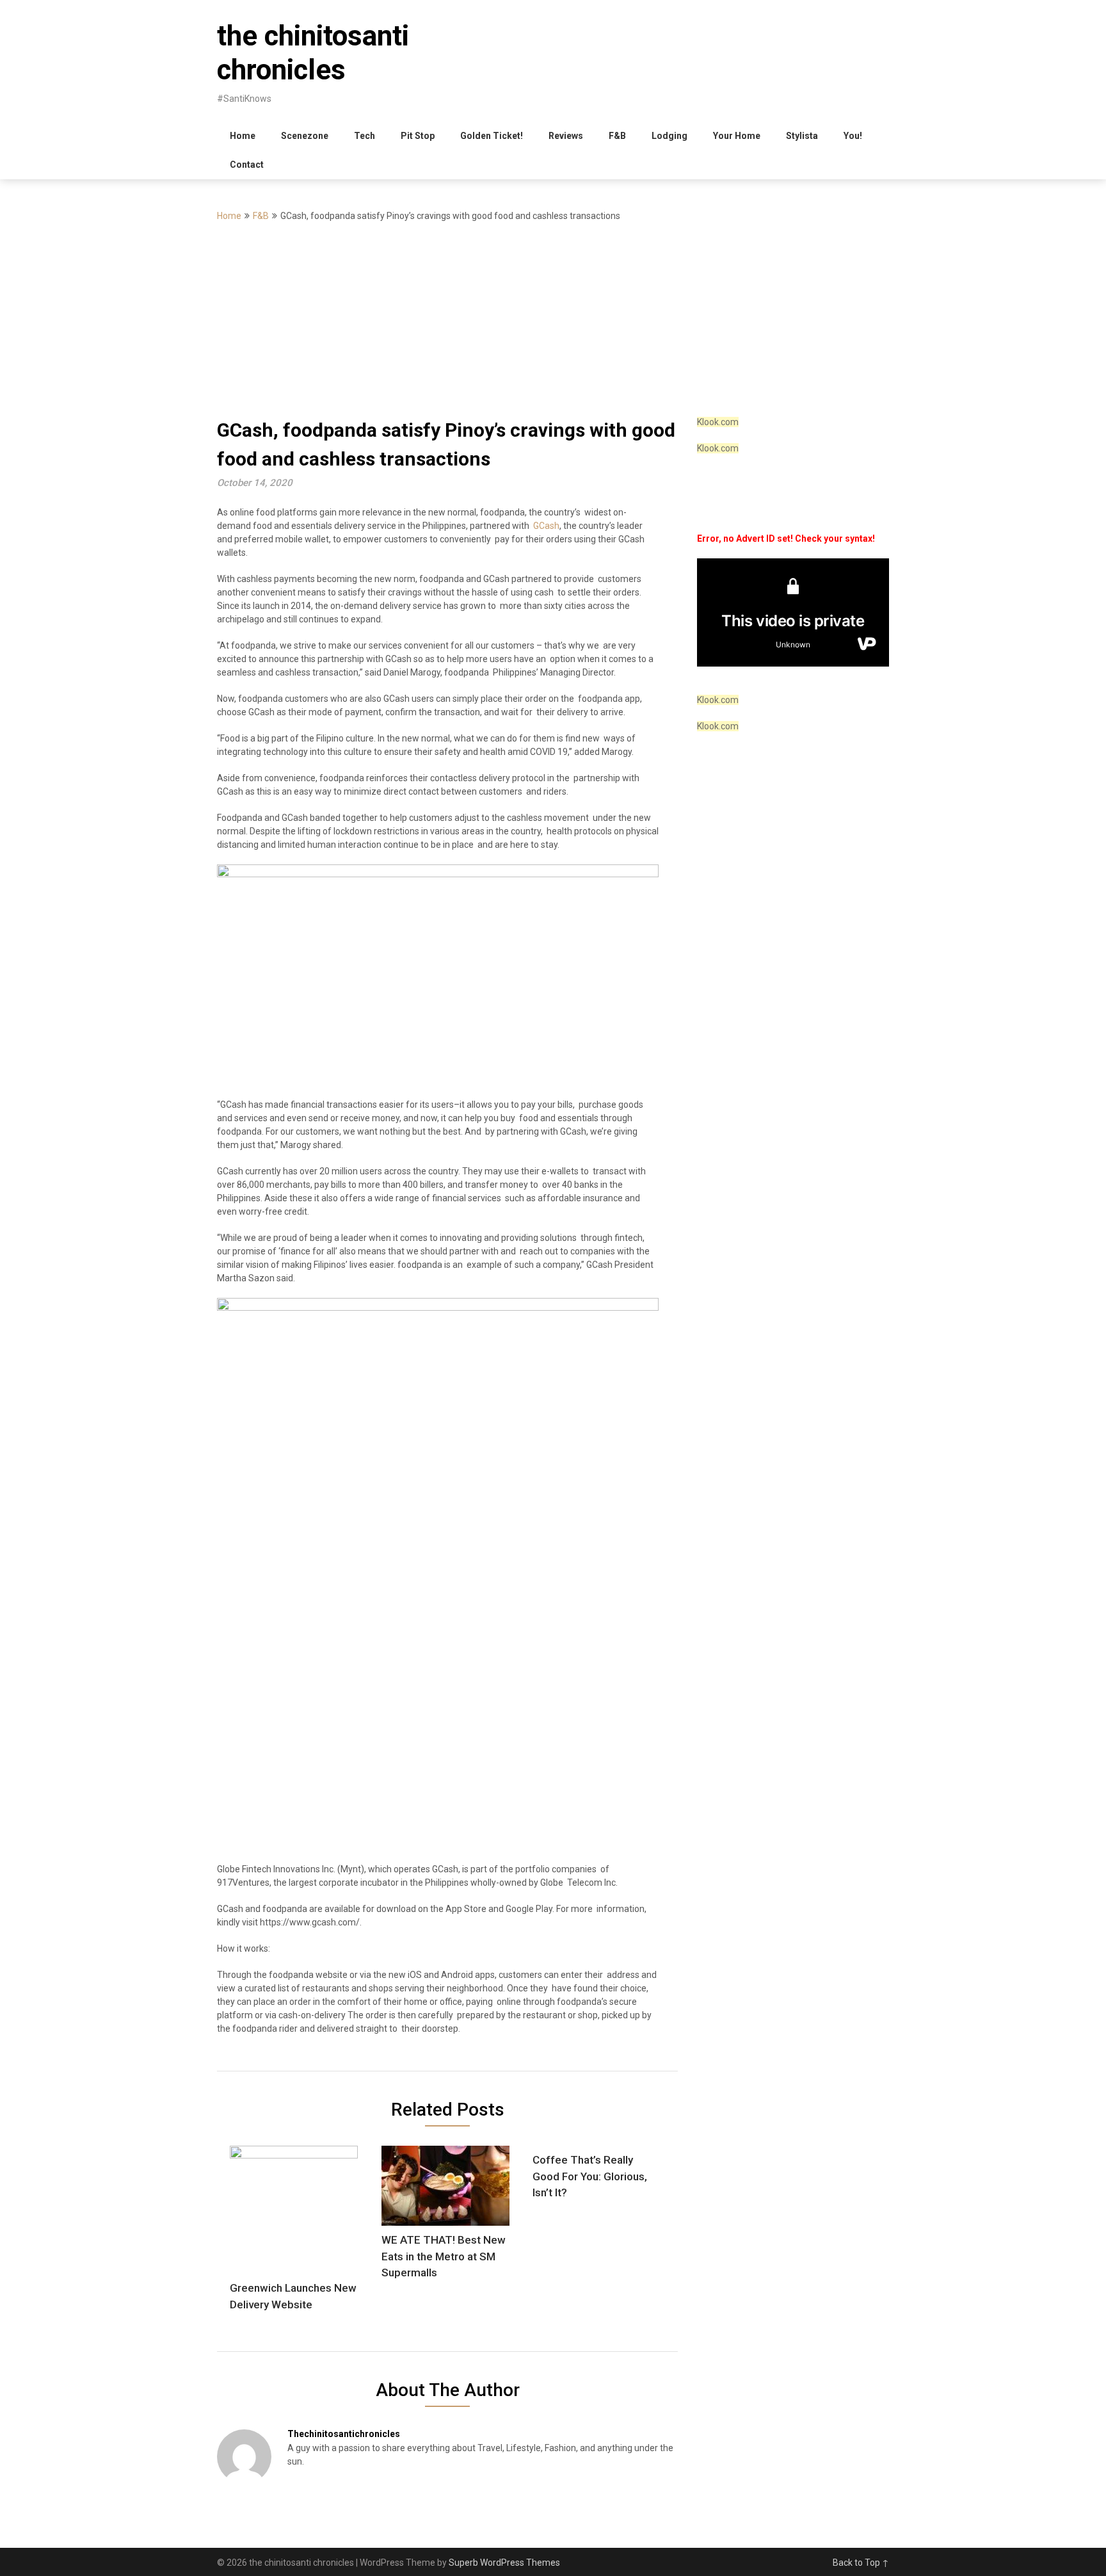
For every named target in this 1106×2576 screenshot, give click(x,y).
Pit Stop (418, 136)
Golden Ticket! (492, 136)
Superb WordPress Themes (504, 2563)
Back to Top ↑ (861, 2563)
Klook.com (718, 422)
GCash (546, 526)
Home (243, 136)
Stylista (802, 136)
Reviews (566, 136)
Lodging (669, 136)
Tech (365, 136)
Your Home (737, 136)
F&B (617, 136)
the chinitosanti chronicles (313, 53)
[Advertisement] (553, 320)
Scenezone (305, 136)
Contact (247, 165)
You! (853, 136)
